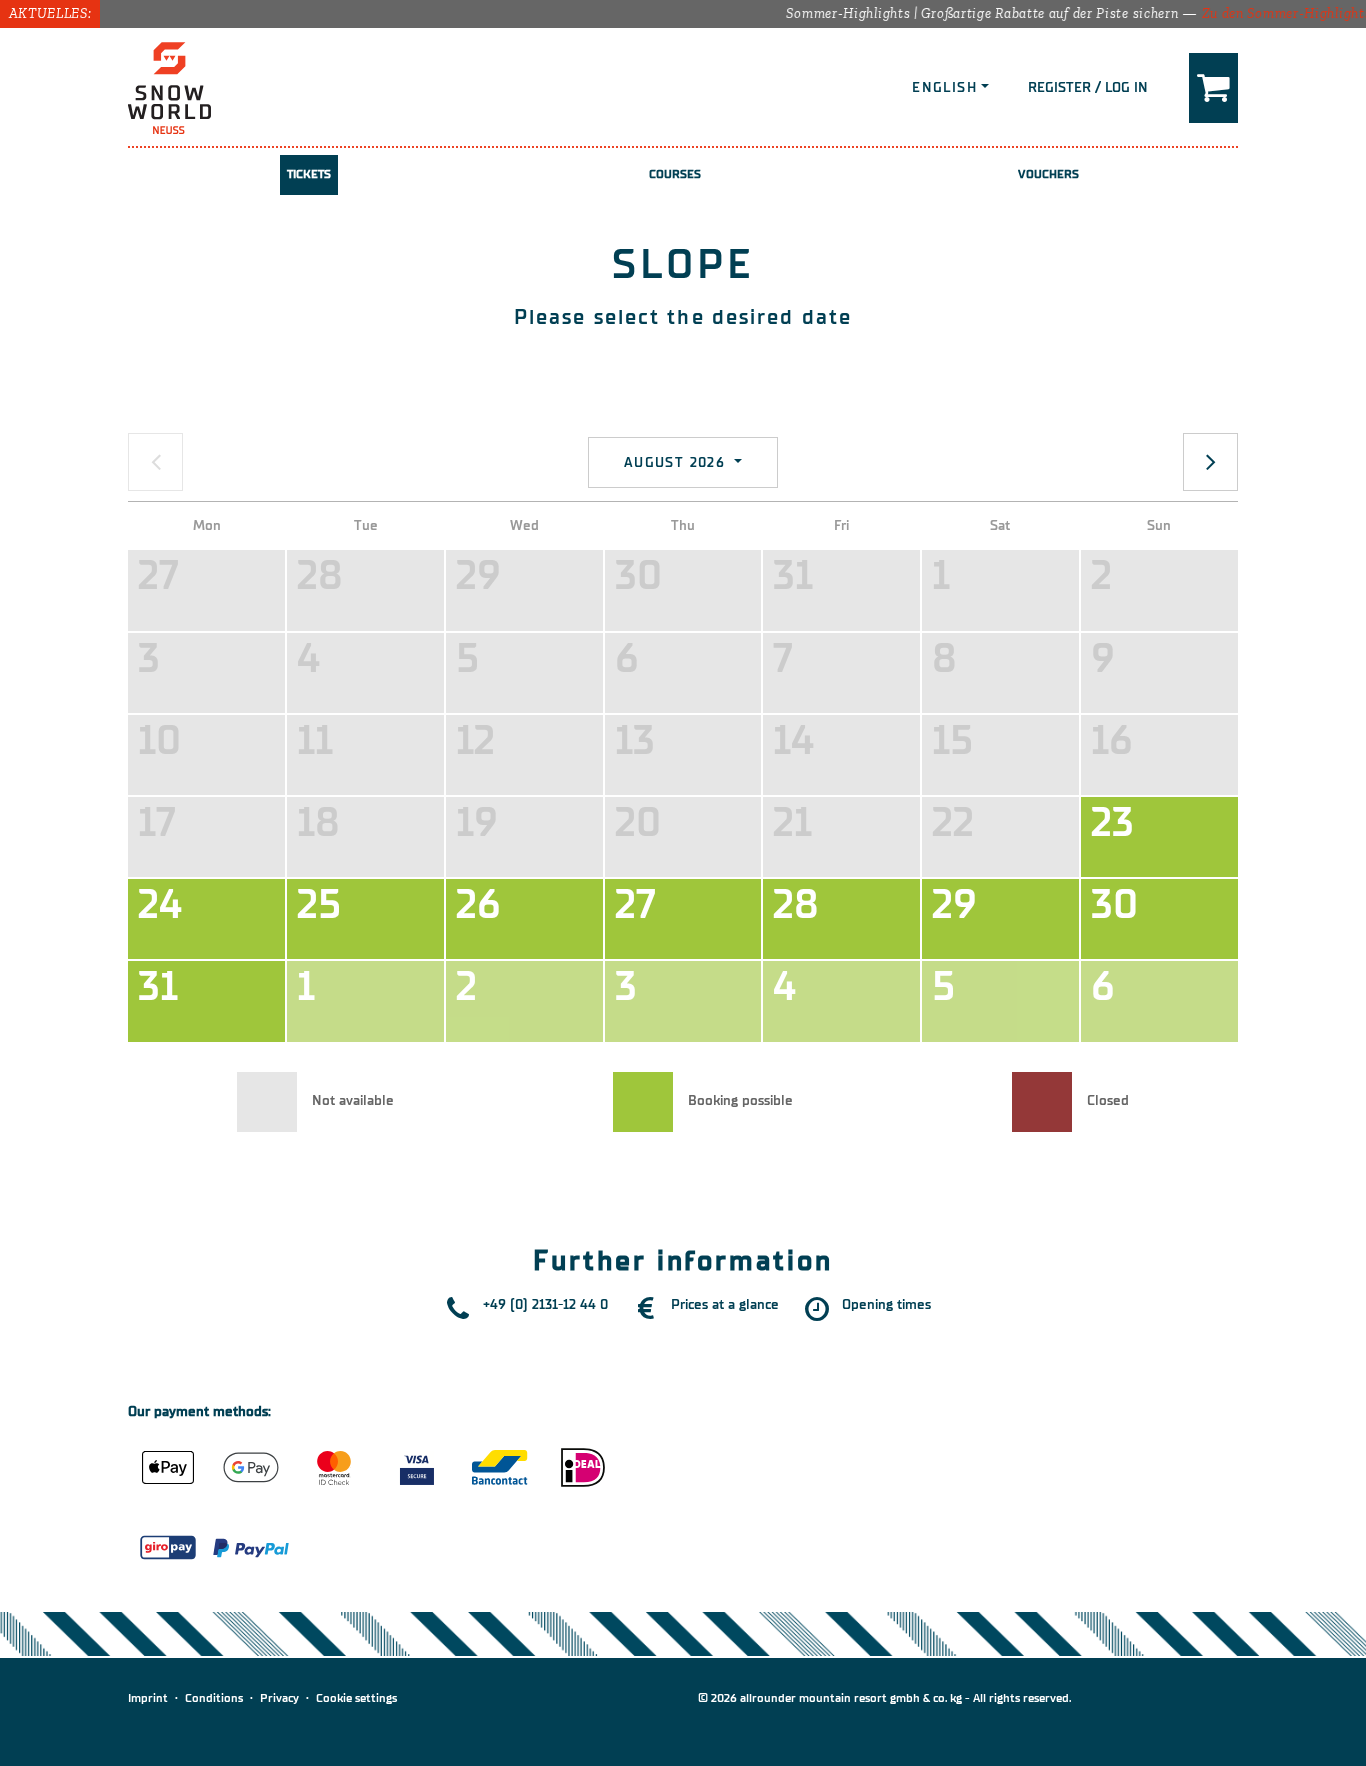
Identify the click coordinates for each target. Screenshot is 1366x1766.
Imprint (148, 1698)
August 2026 (677, 462)
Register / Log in (1088, 87)
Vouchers (1048, 174)
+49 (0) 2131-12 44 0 (545, 1304)
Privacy (279, 1698)
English (944, 87)
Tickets (309, 174)
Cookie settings (356, 1698)
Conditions (214, 1698)
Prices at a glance (725, 1304)
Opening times (886, 1304)
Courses (675, 174)
